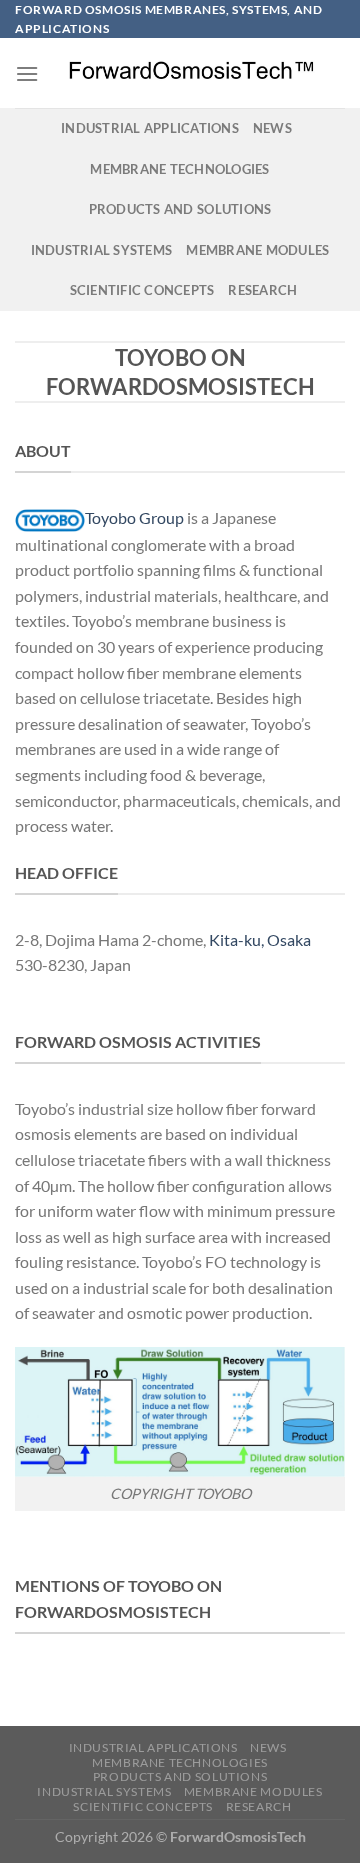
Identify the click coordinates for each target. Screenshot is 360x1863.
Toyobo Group (134, 517)
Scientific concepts (142, 290)
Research (262, 290)
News (272, 128)
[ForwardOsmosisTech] (192, 73)
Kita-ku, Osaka (260, 939)
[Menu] (27, 73)
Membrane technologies (179, 169)
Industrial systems (102, 250)
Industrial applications (150, 128)
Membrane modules (257, 250)
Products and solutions (180, 209)
